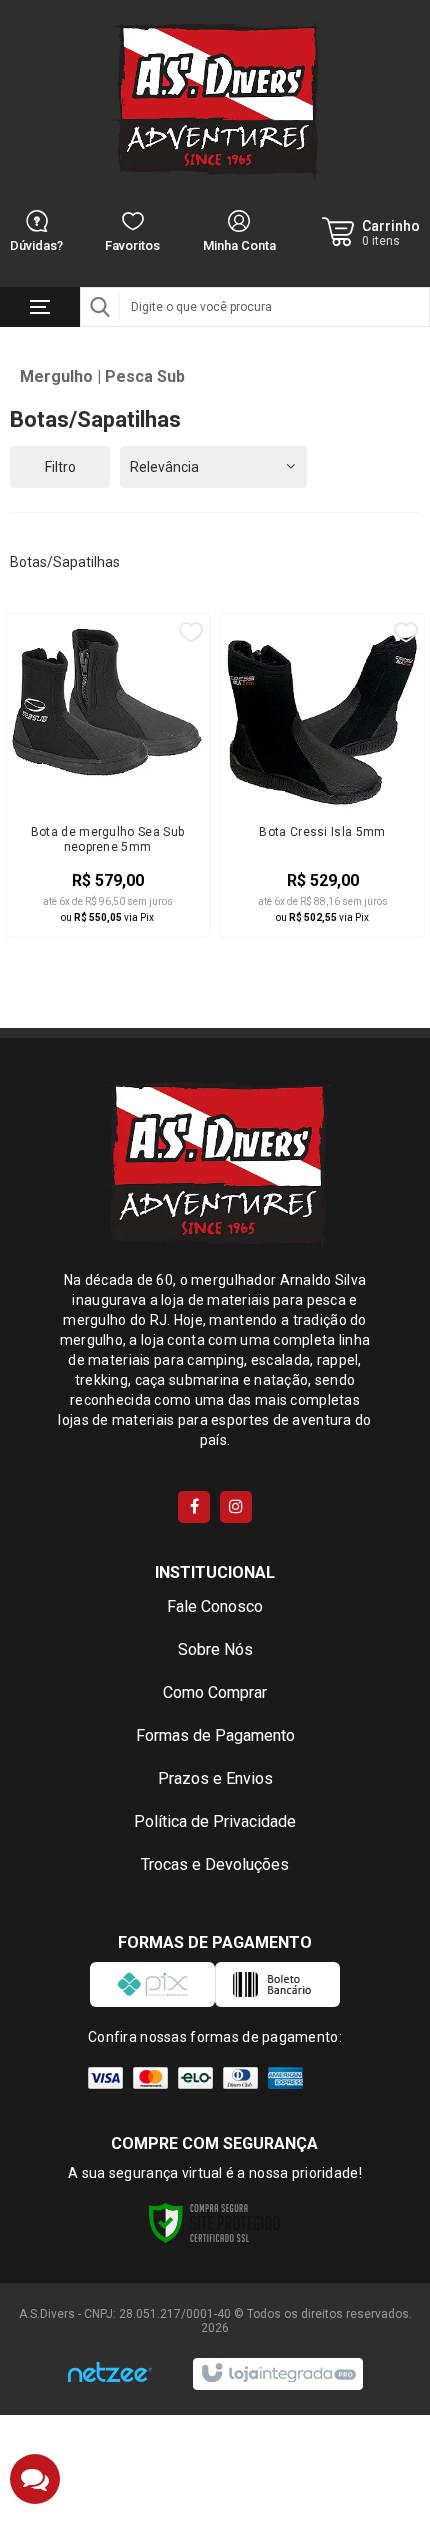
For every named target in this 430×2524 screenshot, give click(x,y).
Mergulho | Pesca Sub (102, 376)
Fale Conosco (215, 1606)
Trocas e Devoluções (215, 1864)
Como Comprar (215, 1692)
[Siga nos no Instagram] (236, 1507)
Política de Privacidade (215, 1821)
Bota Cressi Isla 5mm (322, 832)
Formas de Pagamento (215, 1735)
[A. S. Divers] (215, 100)
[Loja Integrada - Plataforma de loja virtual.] (277, 2374)
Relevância (164, 467)
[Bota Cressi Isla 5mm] (322, 776)
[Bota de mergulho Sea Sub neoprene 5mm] (107, 776)
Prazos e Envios (215, 1778)
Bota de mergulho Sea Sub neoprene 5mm (108, 839)
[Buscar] (100, 307)
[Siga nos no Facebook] (194, 1507)
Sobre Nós (215, 1649)
